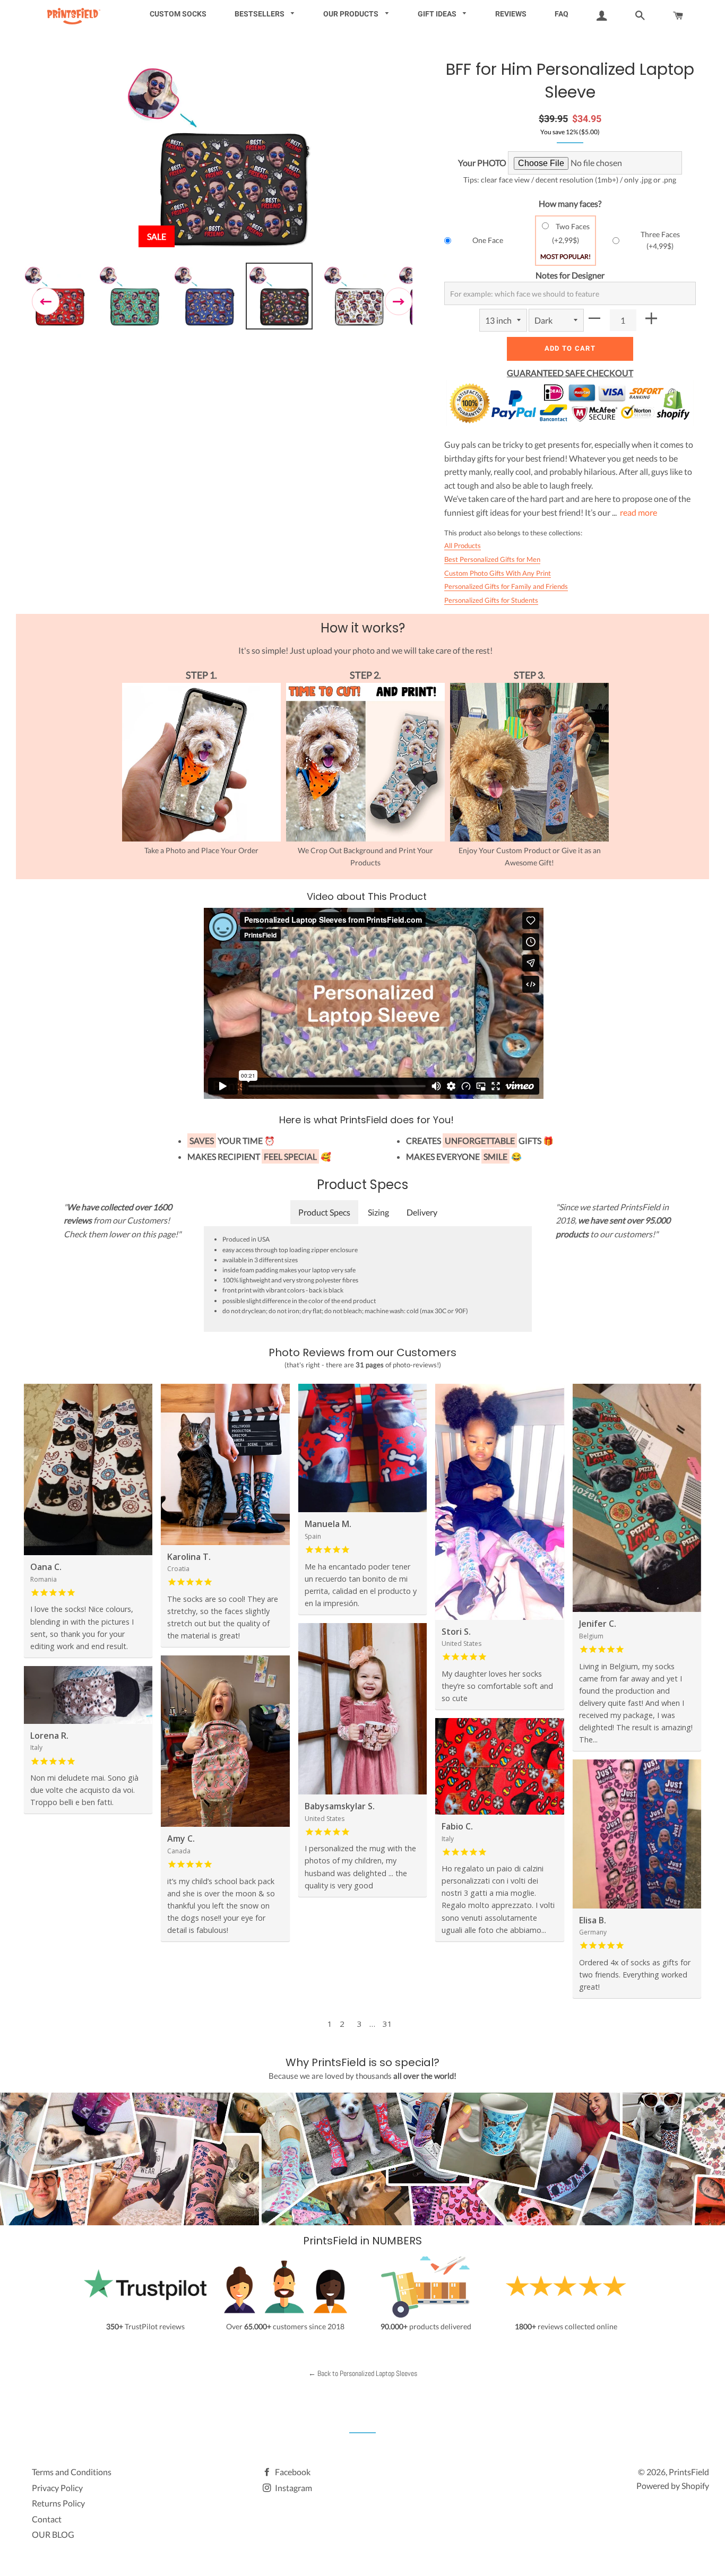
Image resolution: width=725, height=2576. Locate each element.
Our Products (352, 14)
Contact (47, 2519)
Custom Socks (178, 14)
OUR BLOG (53, 2534)
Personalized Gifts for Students (491, 600)
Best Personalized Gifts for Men (492, 559)
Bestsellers (260, 14)
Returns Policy (58, 2503)
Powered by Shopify (673, 2486)
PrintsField (689, 2472)
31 (387, 2024)
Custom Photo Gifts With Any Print (498, 573)
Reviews (511, 14)
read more (638, 512)
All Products (463, 545)
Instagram (293, 2488)
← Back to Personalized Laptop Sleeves (363, 2373)
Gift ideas (438, 14)
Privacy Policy (57, 2488)
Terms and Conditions (72, 2472)
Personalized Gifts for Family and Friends (506, 586)
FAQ (562, 14)
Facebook (292, 2472)
